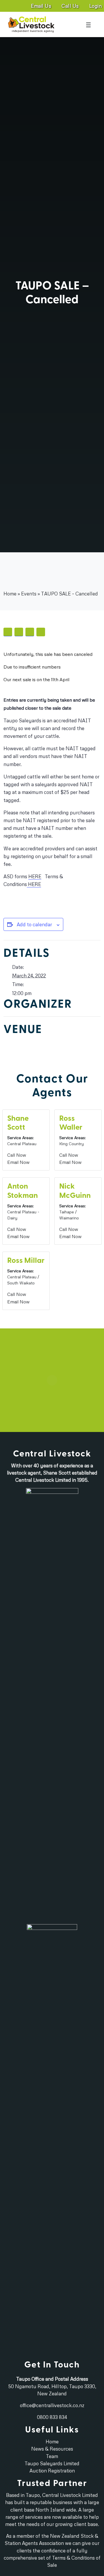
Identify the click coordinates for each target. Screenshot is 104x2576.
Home (10, 565)
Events (29, 565)
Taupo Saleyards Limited (52, 2463)
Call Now (17, 1155)
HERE (35, 876)
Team (52, 2456)
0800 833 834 (52, 2417)
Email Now (18, 1162)
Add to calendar (34, 924)
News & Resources (52, 2449)
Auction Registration (52, 2471)
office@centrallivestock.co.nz (52, 2405)
